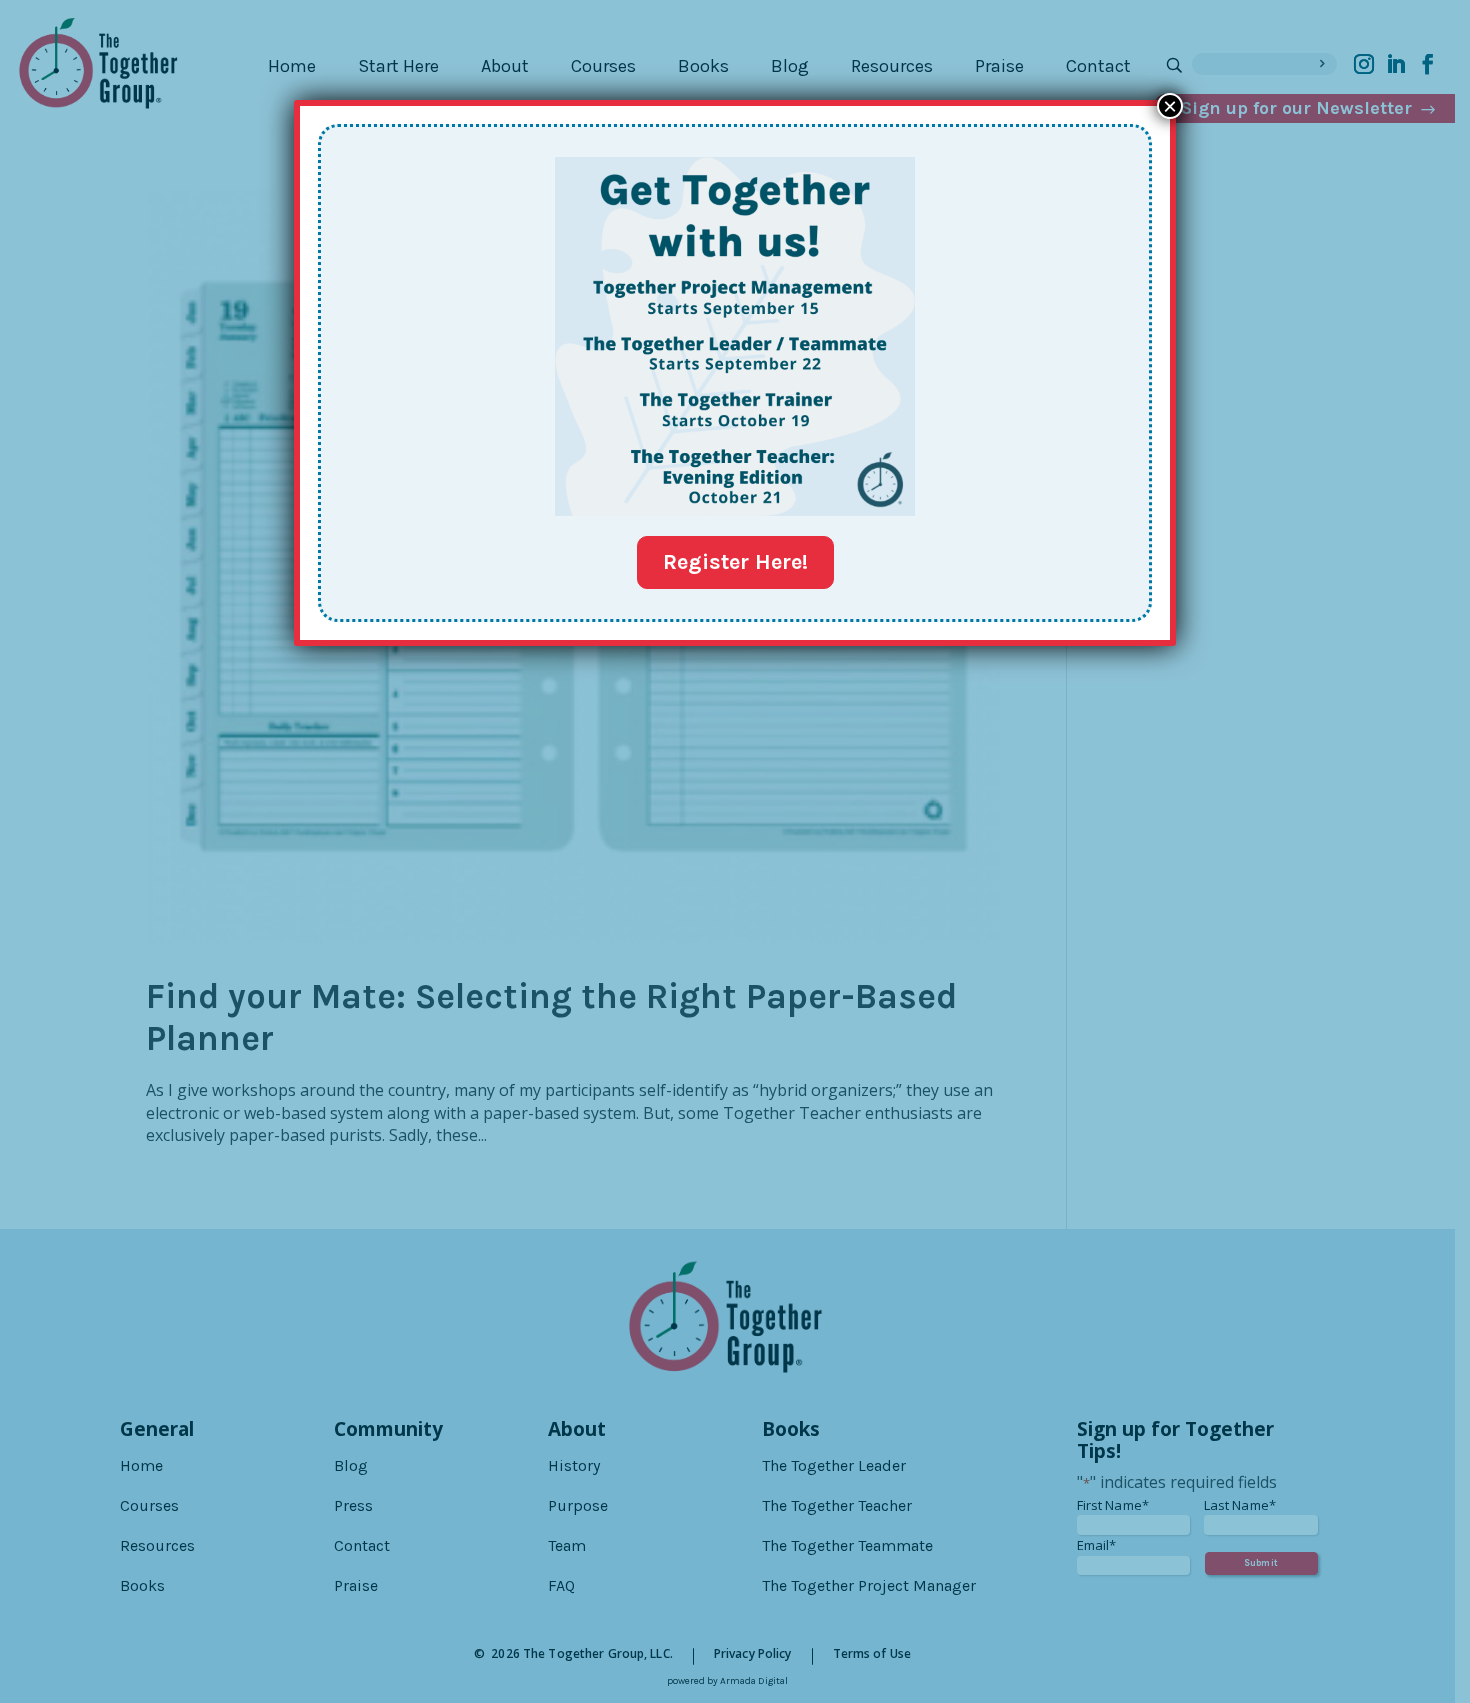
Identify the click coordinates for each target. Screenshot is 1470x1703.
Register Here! (735, 562)
